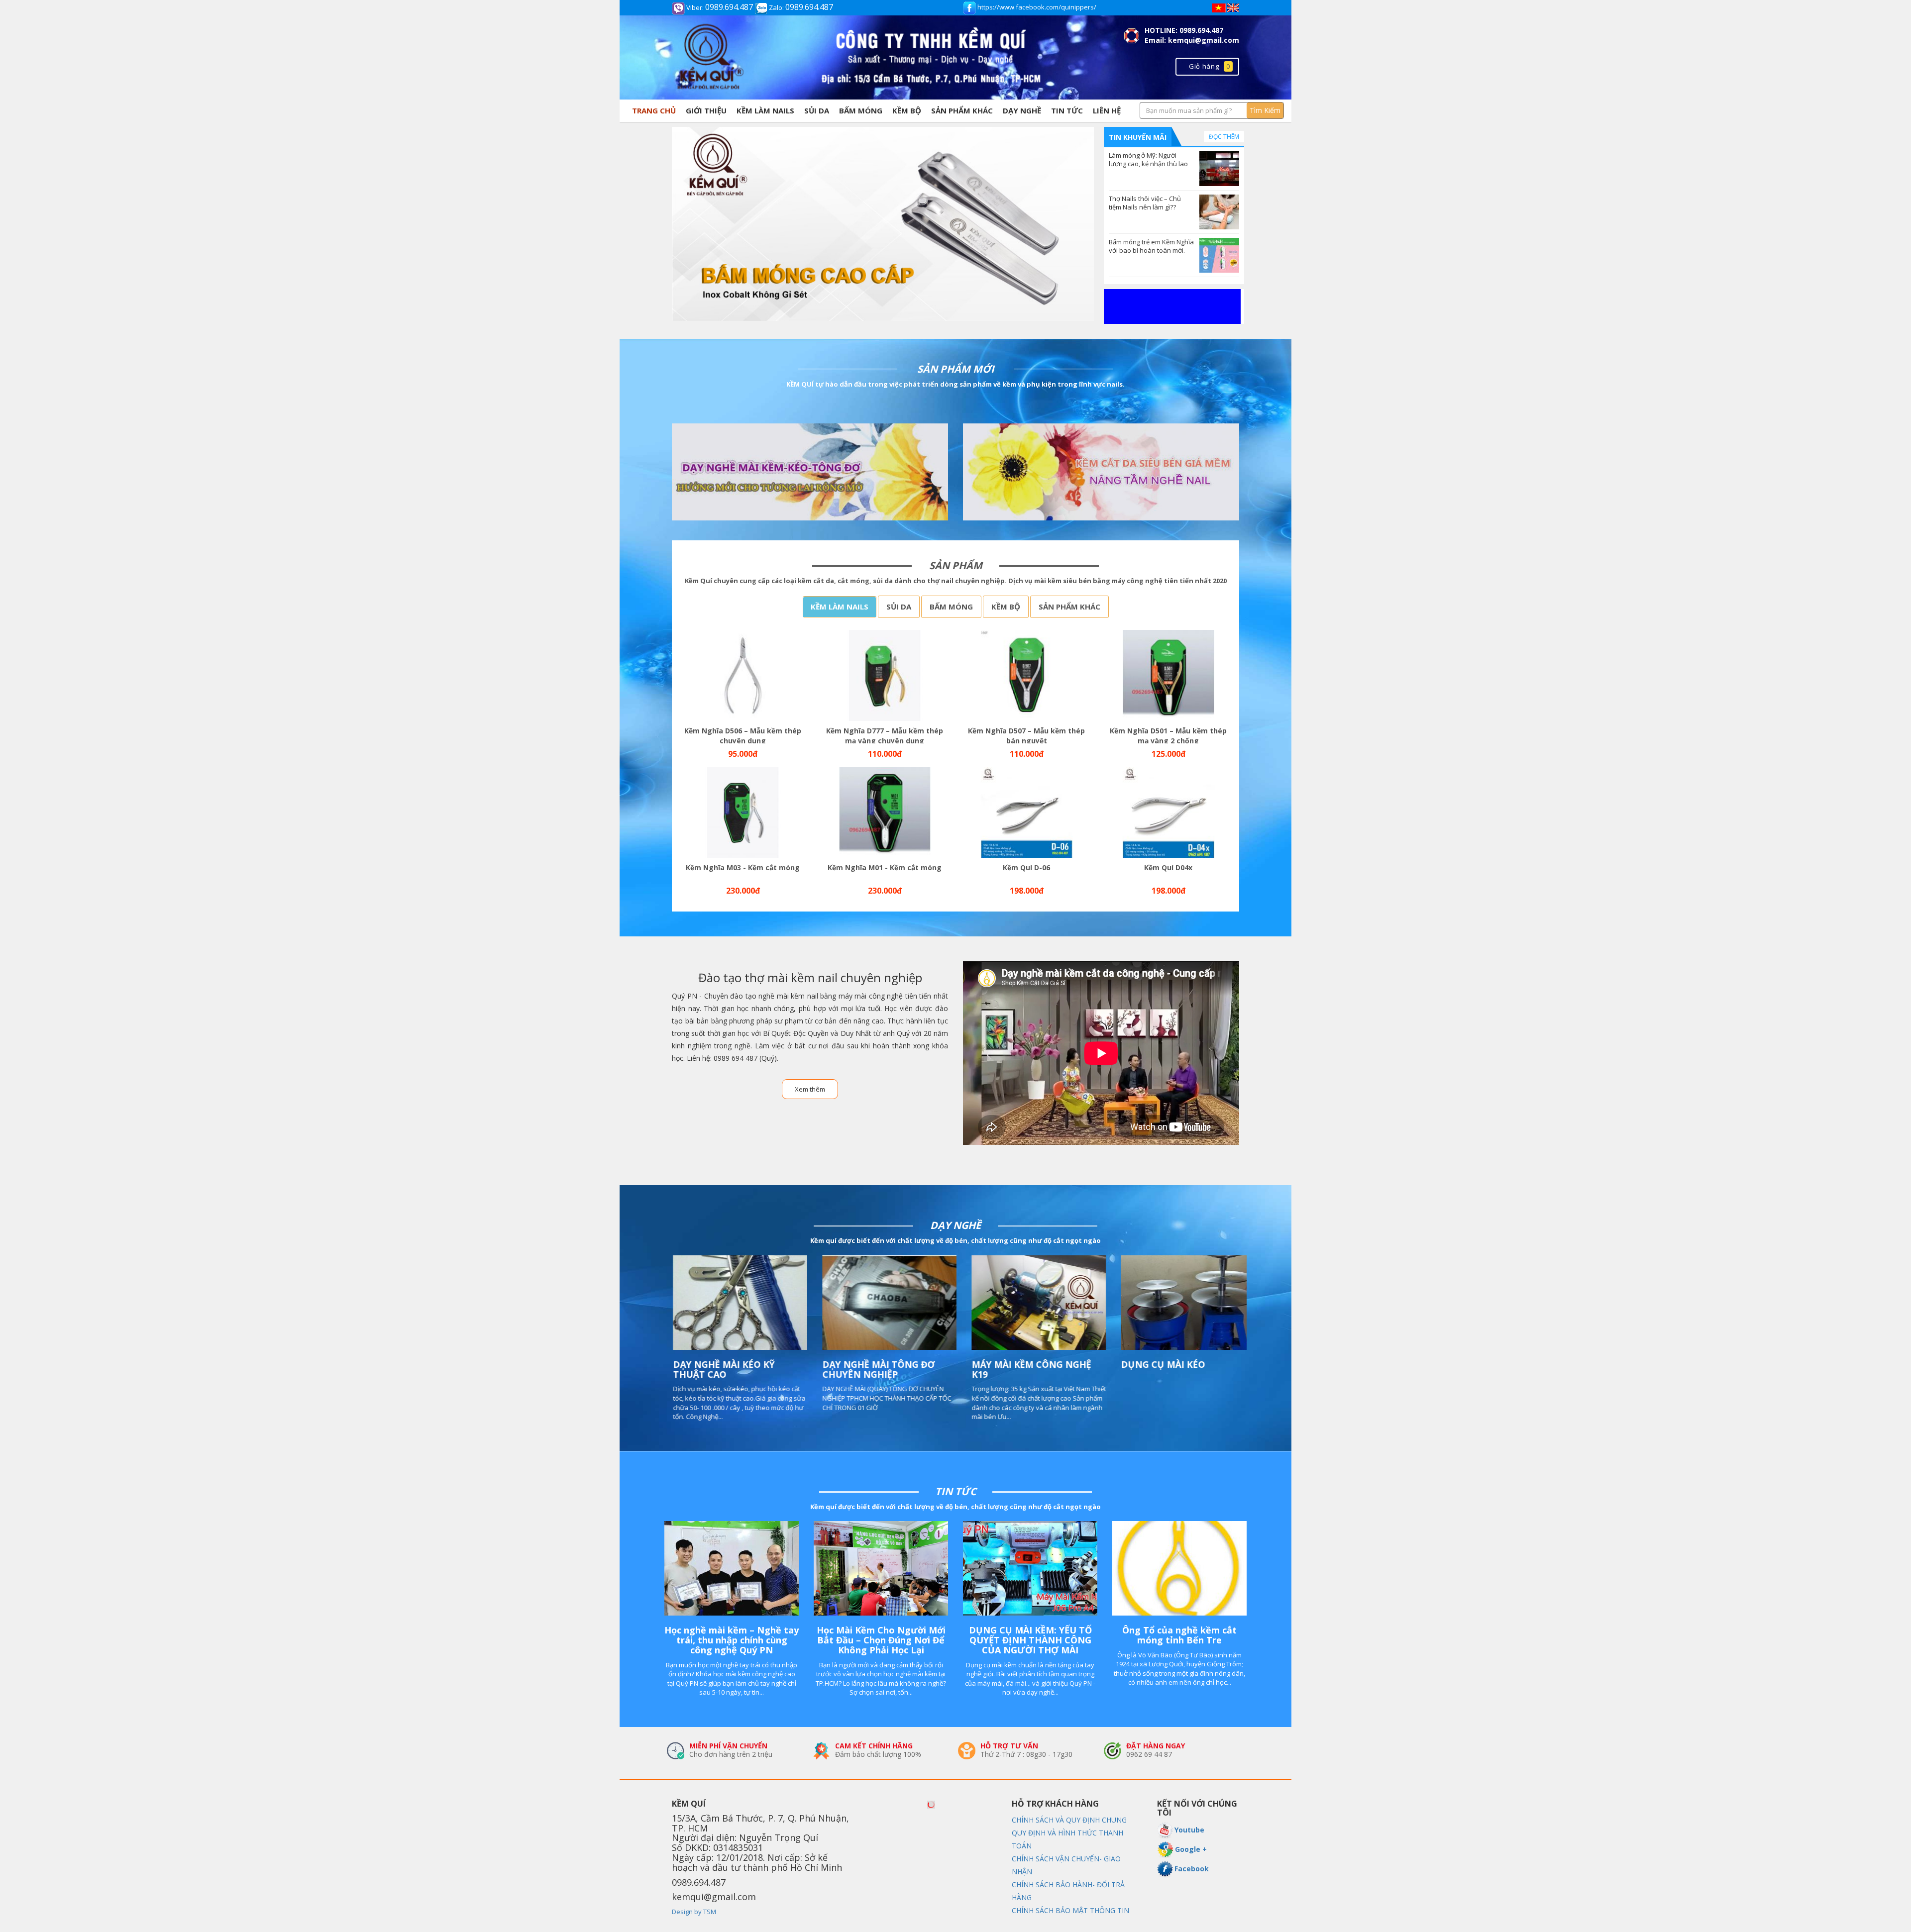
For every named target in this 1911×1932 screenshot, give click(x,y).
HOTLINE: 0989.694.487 (1184, 30)
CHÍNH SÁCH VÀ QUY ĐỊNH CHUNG (1069, 1820)
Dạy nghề (1022, 110)
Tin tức (1067, 110)
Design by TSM (694, 1912)
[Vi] (1219, 7)
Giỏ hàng (1210, 66)
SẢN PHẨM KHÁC (962, 110)
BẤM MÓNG (861, 110)
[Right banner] (1172, 305)
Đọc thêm (1224, 137)
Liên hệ (1107, 110)
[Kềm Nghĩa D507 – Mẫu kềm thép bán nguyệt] (1026, 675)
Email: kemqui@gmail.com (1192, 40)
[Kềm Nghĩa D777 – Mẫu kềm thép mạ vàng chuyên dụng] (885, 675)
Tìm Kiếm (1265, 110)
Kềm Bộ (907, 110)
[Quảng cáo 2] (810, 472)
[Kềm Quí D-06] (1026, 813)
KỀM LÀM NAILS (765, 110)
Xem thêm (810, 1089)
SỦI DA (817, 110)
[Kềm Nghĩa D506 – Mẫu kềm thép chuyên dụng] (743, 675)
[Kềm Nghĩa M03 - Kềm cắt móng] (743, 813)
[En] (1233, 7)
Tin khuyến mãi (1138, 137)
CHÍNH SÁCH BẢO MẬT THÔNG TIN (1070, 1910)
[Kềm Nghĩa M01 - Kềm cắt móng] (885, 813)
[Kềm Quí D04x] (1168, 813)
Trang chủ (654, 110)
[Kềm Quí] (883, 224)
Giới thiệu (706, 110)
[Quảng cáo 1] (1101, 472)
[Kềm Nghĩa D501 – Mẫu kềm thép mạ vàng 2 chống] (1168, 675)
